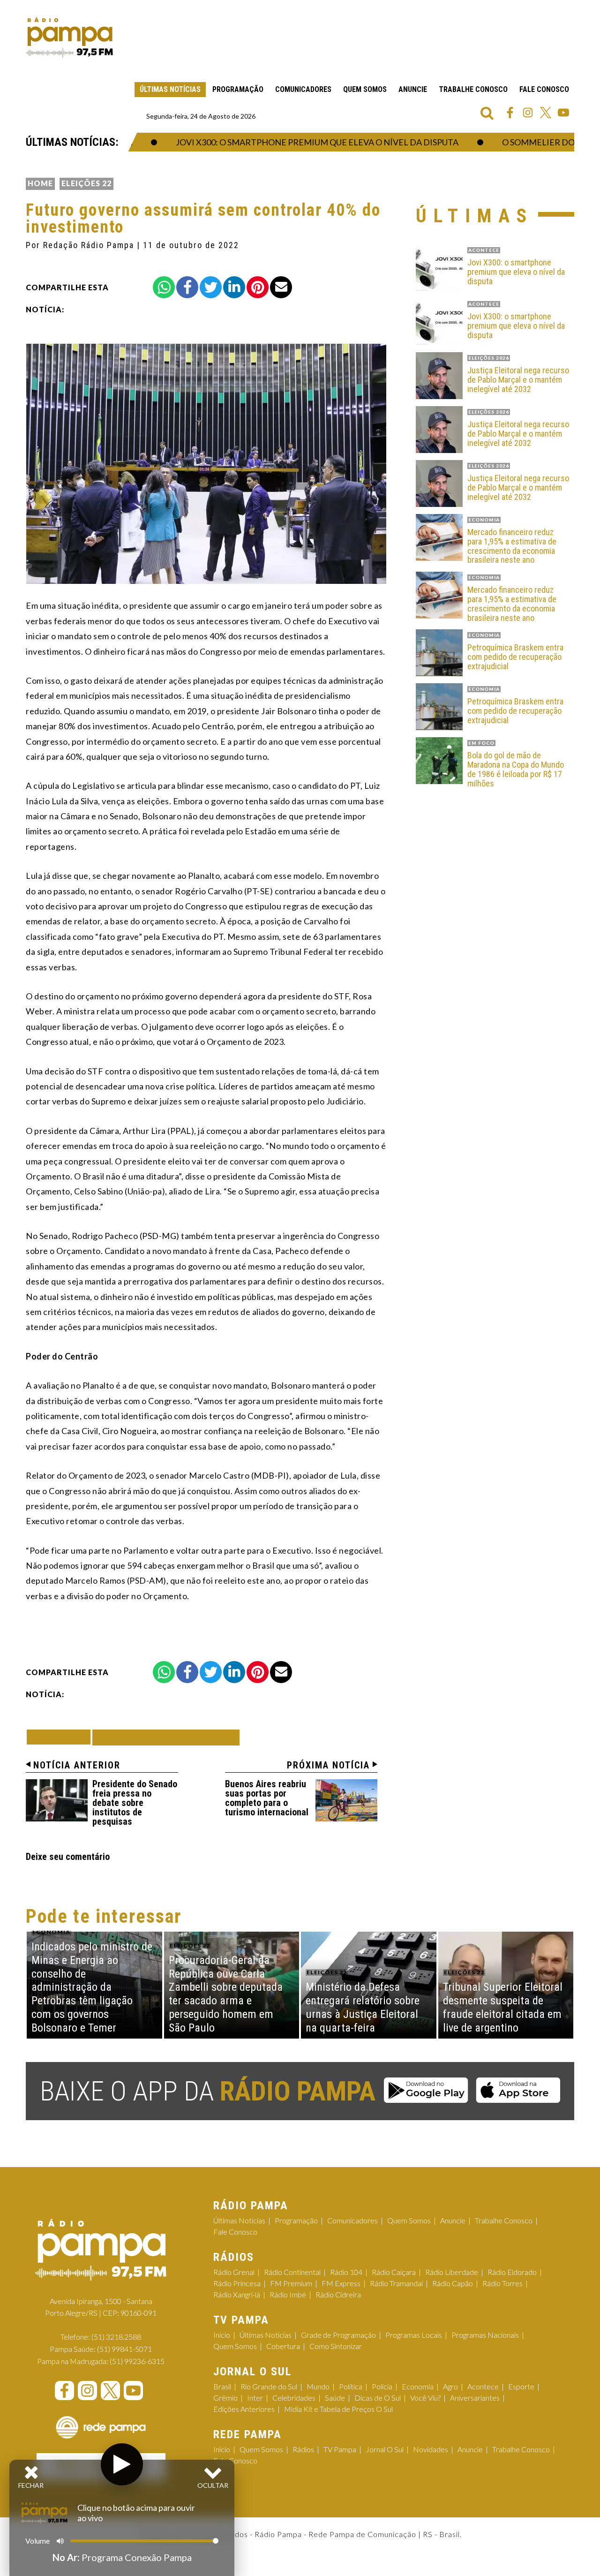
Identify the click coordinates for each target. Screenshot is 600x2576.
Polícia (382, 2386)
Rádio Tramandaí (396, 2283)
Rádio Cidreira (338, 2294)
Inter (255, 2398)
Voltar (61, 1737)
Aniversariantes (475, 2398)
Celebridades (294, 2398)
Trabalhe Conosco (473, 89)
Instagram (528, 113)
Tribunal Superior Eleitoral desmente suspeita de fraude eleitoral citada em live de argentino (503, 2007)
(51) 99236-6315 (137, 2361)
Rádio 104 (346, 2272)
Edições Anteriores (244, 2409)
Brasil (222, 2386)
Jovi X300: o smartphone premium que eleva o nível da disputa (282, 142)
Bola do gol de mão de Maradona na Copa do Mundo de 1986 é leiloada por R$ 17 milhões (516, 769)
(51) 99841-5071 (124, 2349)
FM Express (341, 2283)
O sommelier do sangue (521, 142)
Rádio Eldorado (512, 2272)
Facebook (510, 113)
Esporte (521, 2386)
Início (222, 2335)
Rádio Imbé (288, 2294)
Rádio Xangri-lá (237, 2294)
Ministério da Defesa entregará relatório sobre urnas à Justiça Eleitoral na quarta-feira (363, 2007)
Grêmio (225, 2398)
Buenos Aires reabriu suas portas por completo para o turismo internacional (267, 1798)
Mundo (318, 2386)
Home (40, 183)
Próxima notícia (328, 1765)
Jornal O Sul (385, 2449)
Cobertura (283, 2346)
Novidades (431, 2449)
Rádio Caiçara (394, 2272)
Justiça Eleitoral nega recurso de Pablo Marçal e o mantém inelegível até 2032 (518, 380)
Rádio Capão (453, 2283)
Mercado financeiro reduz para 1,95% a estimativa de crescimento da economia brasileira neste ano (512, 546)
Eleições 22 (86, 183)
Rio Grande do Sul (269, 2386)
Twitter (546, 113)
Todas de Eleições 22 (166, 1737)
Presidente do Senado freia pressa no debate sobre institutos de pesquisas (135, 1803)
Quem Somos (365, 89)
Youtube (563, 113)
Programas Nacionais (485, 2335)
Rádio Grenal (234, 2272)
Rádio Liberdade (452, 2272)
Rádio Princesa (237, 2283)
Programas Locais (414, 2335)
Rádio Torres (502, 2283)
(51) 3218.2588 (116, 2337)
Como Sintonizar (336, 2346)
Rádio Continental (292, 2272)
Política (351, 2386)
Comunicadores (303, 89)
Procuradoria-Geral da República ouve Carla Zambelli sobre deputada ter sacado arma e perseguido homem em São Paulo (226, 1994)
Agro (450, 2386)
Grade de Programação (338, 2335)
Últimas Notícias (170, 89)
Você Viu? (425, 2398)
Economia (418, 2386)
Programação (238, 89)
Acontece (483, 2386)
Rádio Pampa (69, 38)
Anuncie (413, 89)
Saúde (335, 2398)
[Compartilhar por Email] (281, 287)
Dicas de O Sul (378, 2398)
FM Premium (291, 2283)
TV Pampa (340, 2449)
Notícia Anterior (77, 1765)
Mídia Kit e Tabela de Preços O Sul (338, 2409)
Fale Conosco (544, 89)
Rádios (303, 2449)
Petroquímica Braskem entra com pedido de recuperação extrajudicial (515, 657)
